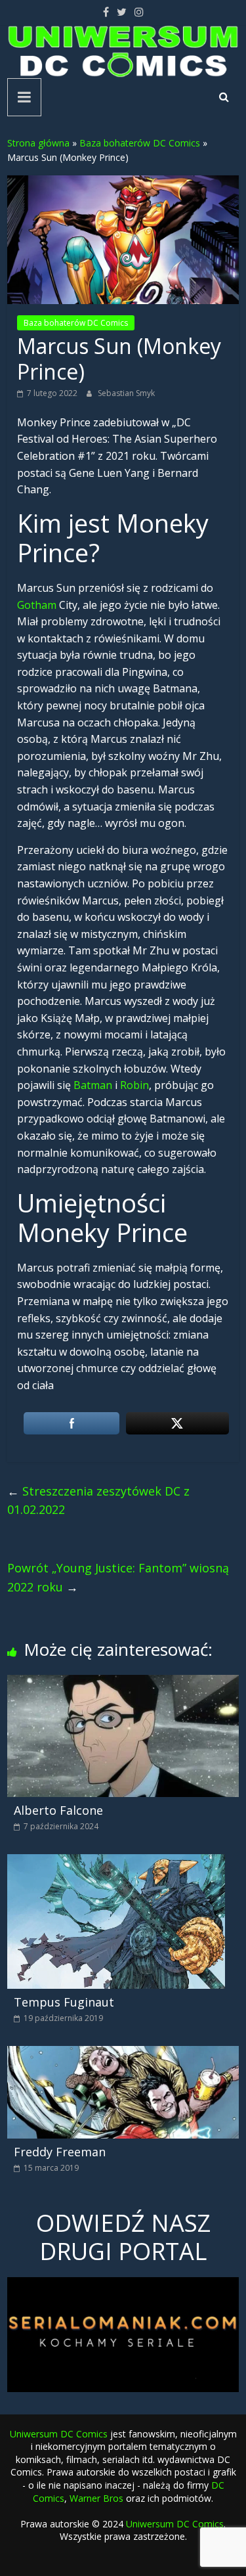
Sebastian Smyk (126, 393)
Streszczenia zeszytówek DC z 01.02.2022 (98, 1500)
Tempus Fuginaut (64, 2002)
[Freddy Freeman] (123, 2054)
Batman (93, 1085)
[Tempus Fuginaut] (116, 1862)
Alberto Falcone (58, 1810)
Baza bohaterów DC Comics (140, 143)
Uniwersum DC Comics (59, 2434)
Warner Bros (96, 2498)
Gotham (37, 605)
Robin (134, 1085)
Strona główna (38, 143)
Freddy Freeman (60, 2152)
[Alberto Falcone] (123, 1683)
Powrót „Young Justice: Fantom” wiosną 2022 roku (118, 1577)
